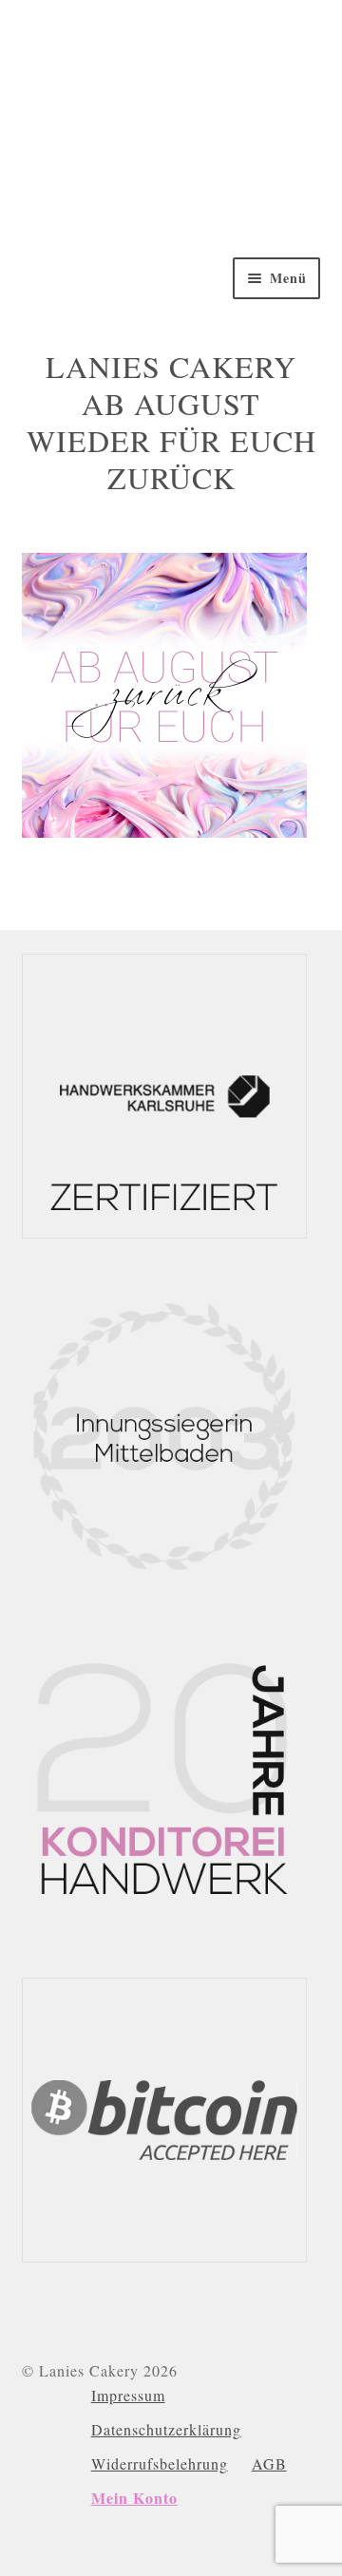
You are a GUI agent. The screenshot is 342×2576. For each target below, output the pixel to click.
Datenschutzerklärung (166, 2429)
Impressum (128, 2395)
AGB (269, 2463)
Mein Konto (134, 2498)
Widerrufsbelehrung (160, 2463)
